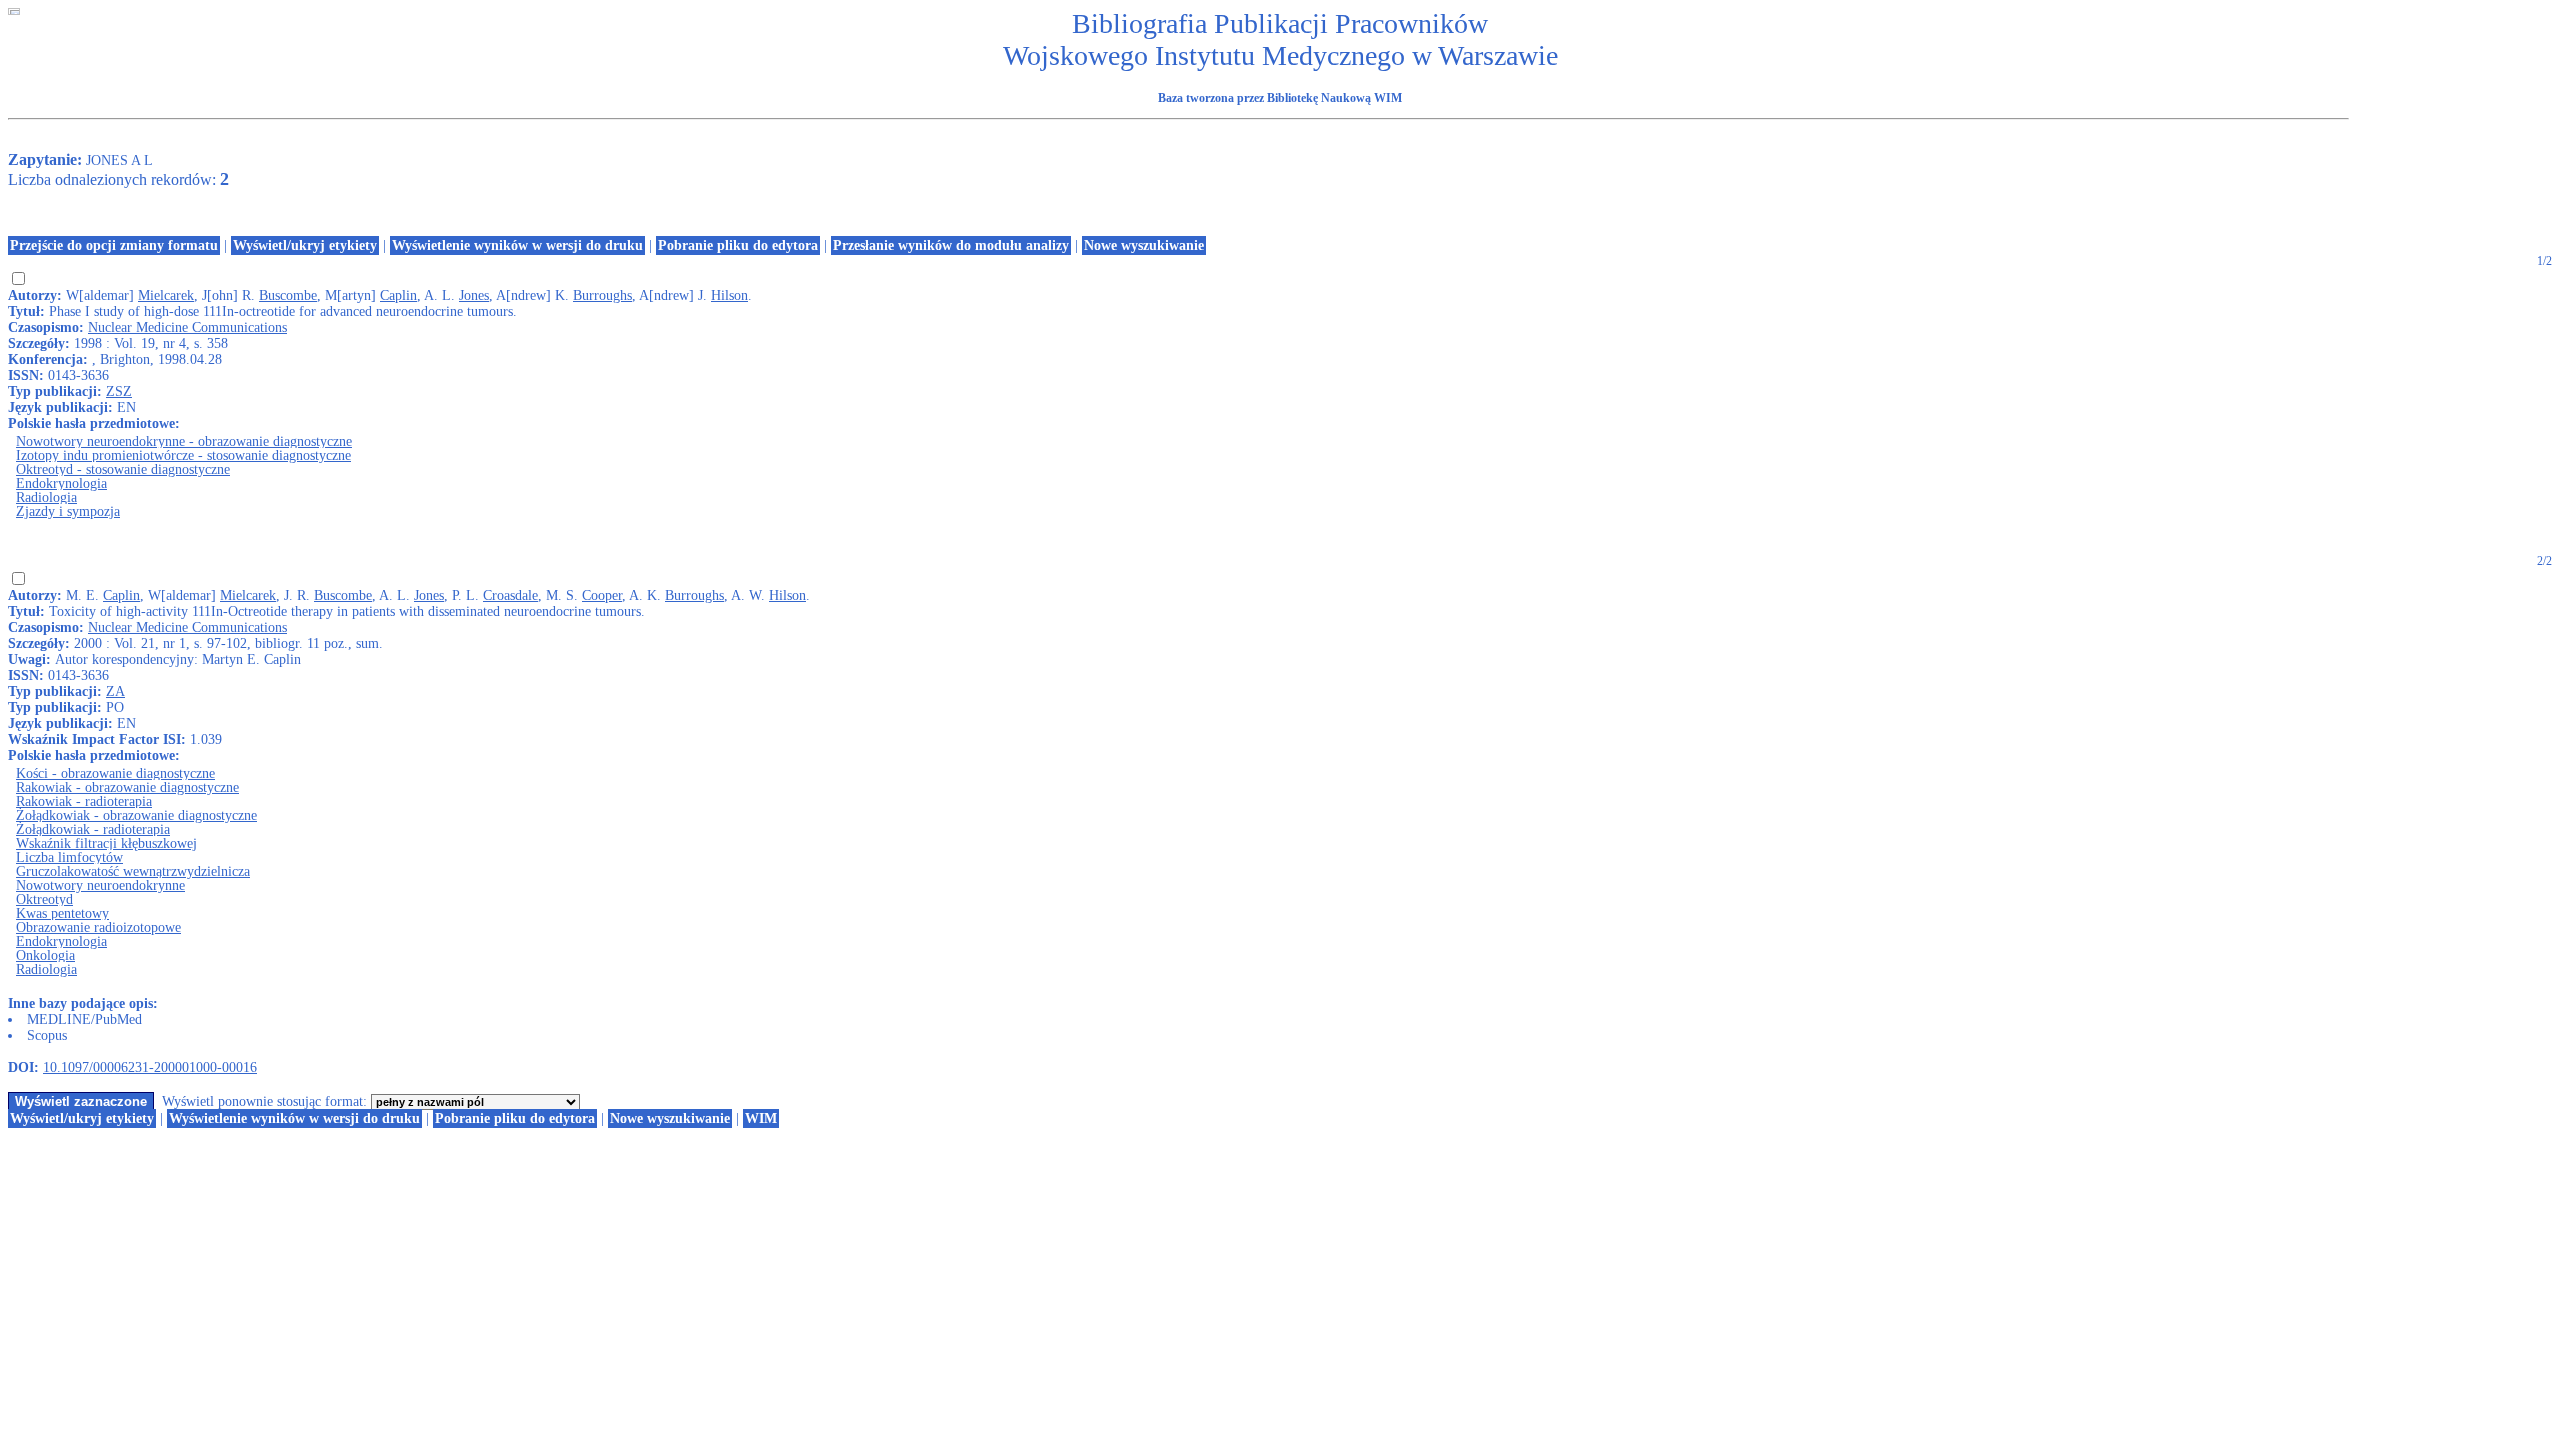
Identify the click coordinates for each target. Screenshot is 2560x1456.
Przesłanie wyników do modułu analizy (951, 245)
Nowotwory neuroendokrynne (100, 885)
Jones (474, 295)
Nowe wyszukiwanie (1144, 245)
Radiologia (46, 497)
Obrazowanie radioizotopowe (98, 927)
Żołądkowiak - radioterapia (93, 829)
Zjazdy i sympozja (68, 511)
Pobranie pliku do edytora (738, 245)
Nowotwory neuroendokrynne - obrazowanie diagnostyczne (184, 441)
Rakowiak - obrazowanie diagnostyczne (127, 787)
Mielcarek (166, 295)
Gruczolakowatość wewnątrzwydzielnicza (133, 871)
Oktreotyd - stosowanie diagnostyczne (123, 469)
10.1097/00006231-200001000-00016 (150, 1067)
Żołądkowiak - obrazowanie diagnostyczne (136, 815)
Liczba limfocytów (69, 857)
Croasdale (510, 595)
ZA (115, 691)
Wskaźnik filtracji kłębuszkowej (106, 843)
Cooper (602, 595)
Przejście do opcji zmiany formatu (114, 245)
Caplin (398, 295)
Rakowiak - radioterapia (84, 801)
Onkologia (45, 955)
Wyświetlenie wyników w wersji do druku (517, 245)
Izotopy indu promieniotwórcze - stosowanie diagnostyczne (183, 455)
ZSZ (119, 391)
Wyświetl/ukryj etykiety (305, 245)
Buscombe (288, 295)
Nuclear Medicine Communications (187, 327)
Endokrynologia (61, 483)
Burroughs (602, 295)
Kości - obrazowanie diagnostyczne (115, 773)
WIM (761, 1118)
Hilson (729, 295)
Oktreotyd (44, 899)
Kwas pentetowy (62, 913)
